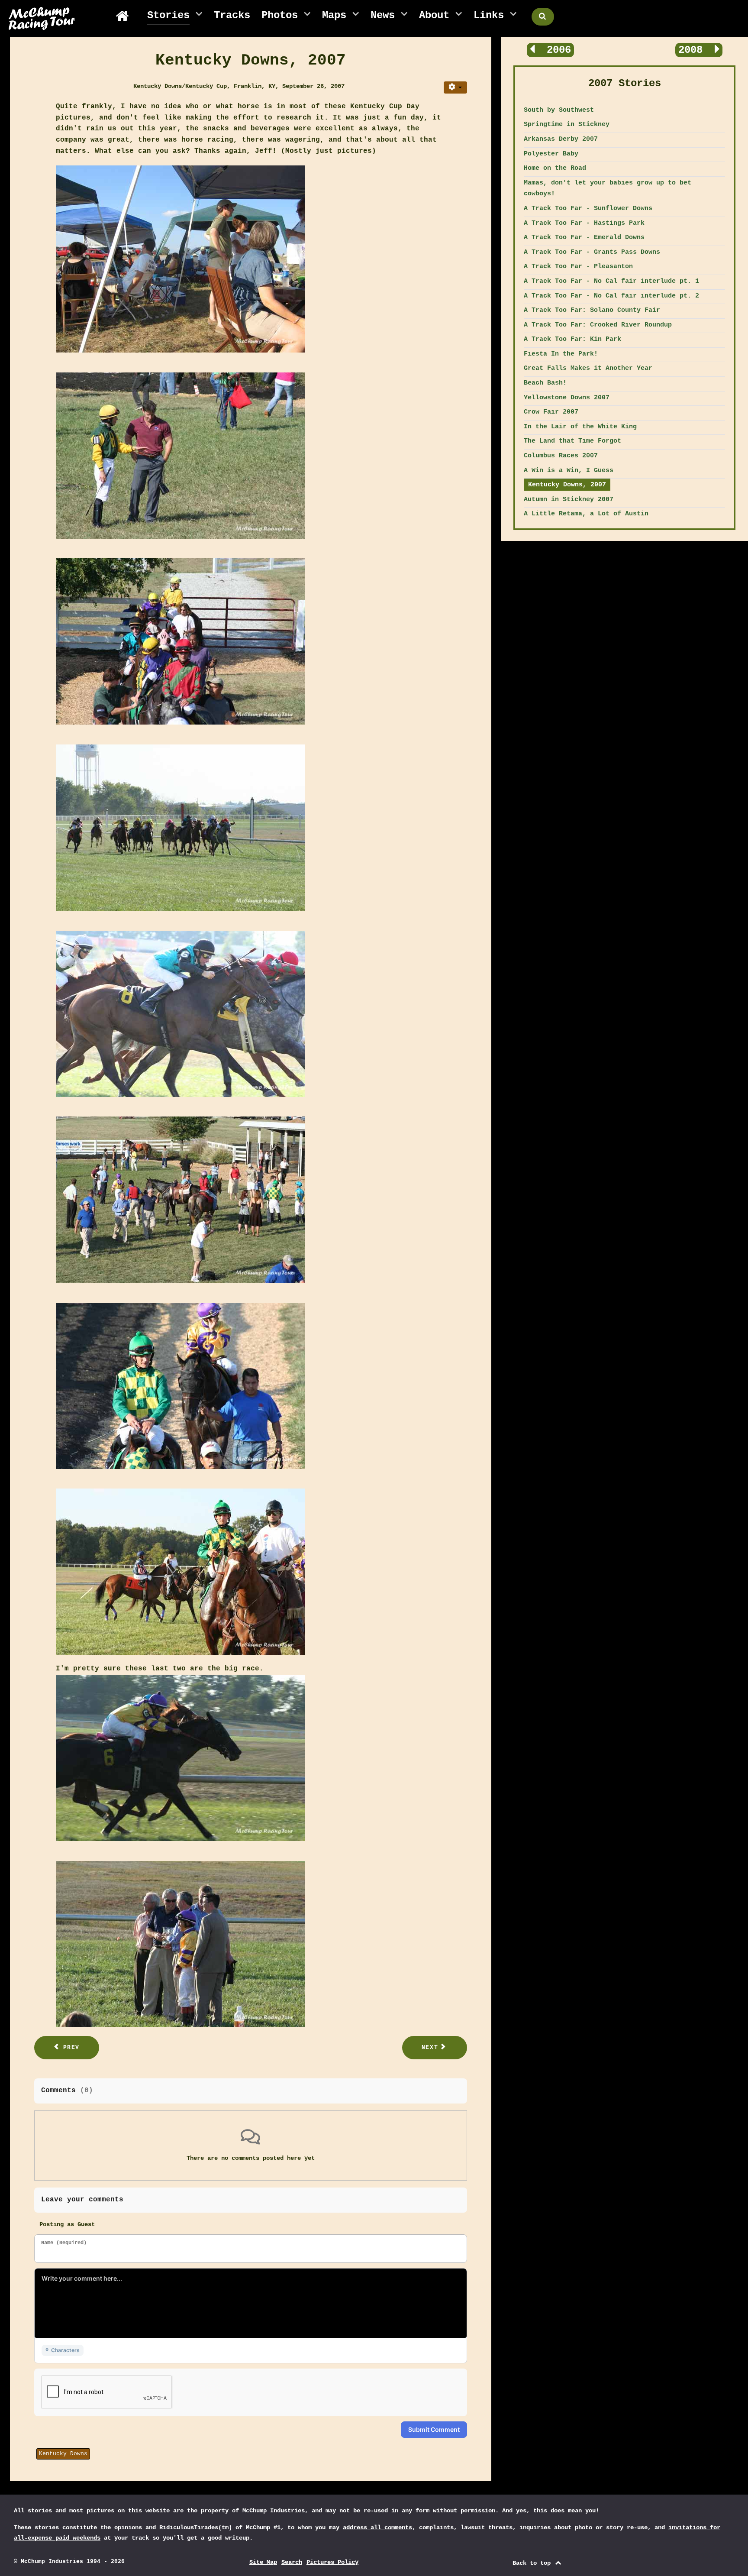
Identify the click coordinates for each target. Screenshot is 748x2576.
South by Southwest (559, 110)
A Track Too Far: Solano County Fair (592, 310)
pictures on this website (128, 2511)
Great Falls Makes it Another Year (588, 368)
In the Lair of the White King (580, 427)
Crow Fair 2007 (551, 412)
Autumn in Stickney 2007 (569, 499)
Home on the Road (555, 168)
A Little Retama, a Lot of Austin (586, 514)
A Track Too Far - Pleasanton (578, 266)
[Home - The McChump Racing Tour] (126, 16)
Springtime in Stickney (567, 124)
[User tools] (455, 87)
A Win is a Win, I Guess (569, 470)
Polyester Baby (551, 154)
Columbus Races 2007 (561, 456)
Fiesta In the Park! (561, 354)
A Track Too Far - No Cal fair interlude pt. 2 (611, 296)
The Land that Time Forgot (572, 441)
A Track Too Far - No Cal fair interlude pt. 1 (611, 281)
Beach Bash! (545, 383)
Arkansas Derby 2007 (561, 139)
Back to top (533, 2563)
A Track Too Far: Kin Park (572, 339)
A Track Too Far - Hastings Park (584, 223)
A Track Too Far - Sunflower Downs (588, 208)
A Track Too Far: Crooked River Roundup (598, 325)
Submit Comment (434, 2429)
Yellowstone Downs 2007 (567, 398)
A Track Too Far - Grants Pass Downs (592, 252)
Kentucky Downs (63, 2454)
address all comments (377, 2527)
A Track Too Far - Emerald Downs (584, 237)
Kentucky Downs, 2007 (567, 485)
